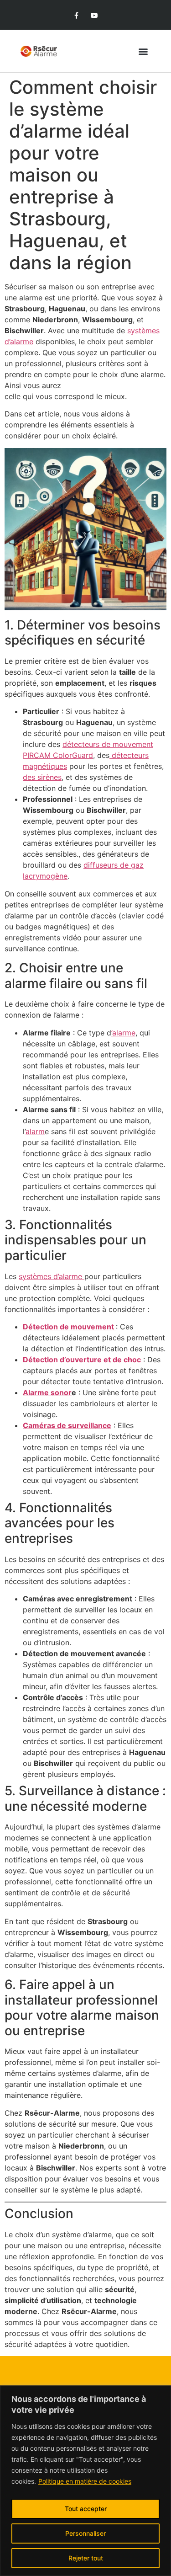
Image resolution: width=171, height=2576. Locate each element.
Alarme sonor (47, 1392)
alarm (35, 1131)
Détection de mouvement (69, 1327)
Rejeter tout (86, 2558)
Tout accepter (86, 2509)
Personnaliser (85, 2533)
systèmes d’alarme (52, 1276)
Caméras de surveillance (67, 1425)
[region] (85, 2481)
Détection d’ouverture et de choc (82, 1360)
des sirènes (42, 777)
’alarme (123, 1033)
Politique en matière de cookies (85, 2481)
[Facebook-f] (76, 16)
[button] (143, 51)
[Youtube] (95, 16)
